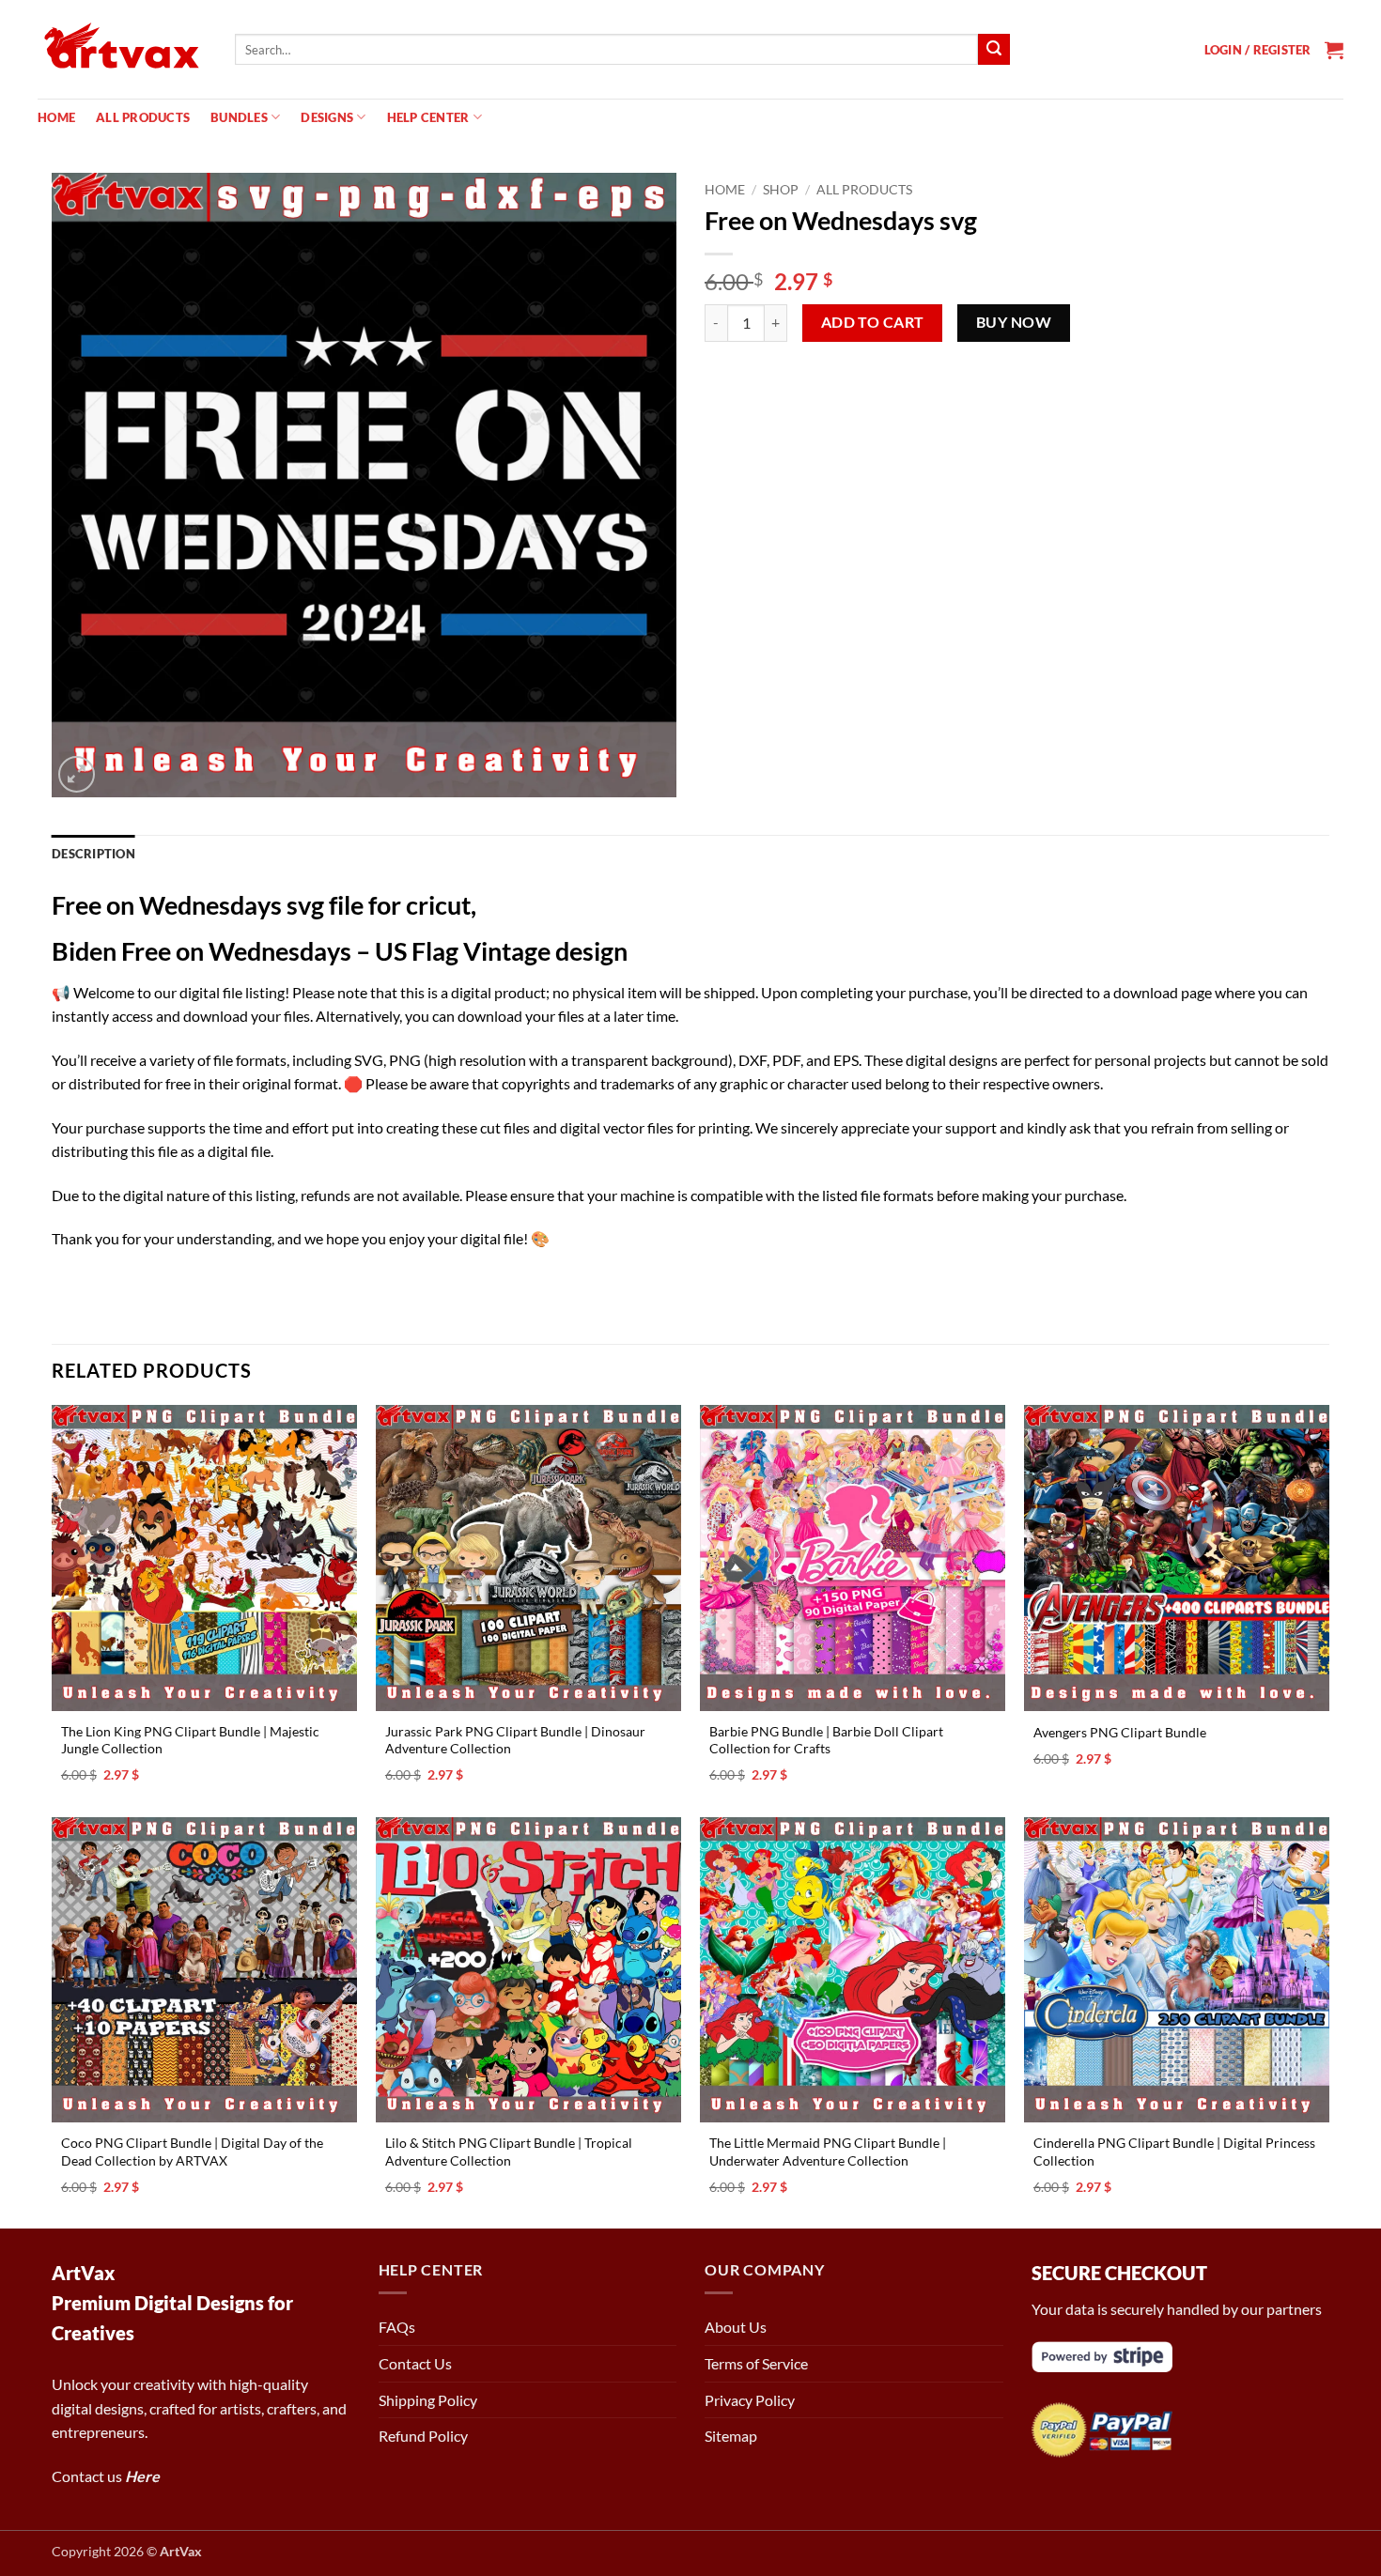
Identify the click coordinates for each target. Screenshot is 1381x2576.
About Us (736, 2327)
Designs (327, 117)
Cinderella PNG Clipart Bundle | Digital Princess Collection (1174, 2152)
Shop (781, 190)
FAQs (397, 2327)
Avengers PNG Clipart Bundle (1120, 1732)
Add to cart (873, 322)
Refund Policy (423, 2436)
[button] (1258, 50)
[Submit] (994, 50)
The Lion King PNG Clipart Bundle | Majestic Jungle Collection (190, 1740)
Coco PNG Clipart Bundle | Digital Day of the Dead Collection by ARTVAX (192, 2152)
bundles (239, 117)
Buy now (1014, 322)
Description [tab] (93, 854)
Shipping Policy (428, 2400)
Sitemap (731, 2436)
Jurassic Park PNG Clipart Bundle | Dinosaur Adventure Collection (515, 1740)
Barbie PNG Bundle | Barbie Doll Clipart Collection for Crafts (826, 1740)
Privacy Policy (750, 2400)
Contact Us (415, 2363)
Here (142, 2476)
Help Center (428, 117)
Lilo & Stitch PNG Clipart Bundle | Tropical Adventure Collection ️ (509, 2152)
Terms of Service (756, 2363)
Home (56, 117)
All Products (143, 117)
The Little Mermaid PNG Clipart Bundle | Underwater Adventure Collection (828, 2152)
